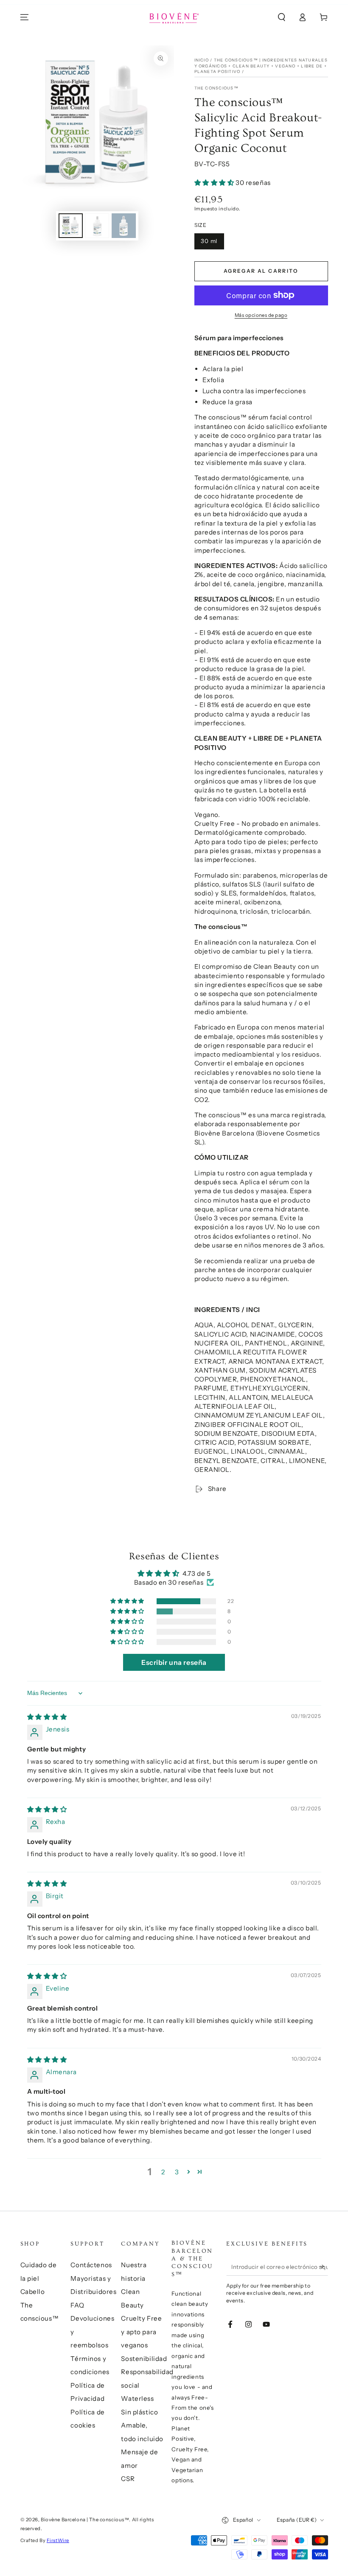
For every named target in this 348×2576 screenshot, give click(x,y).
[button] (282, 17)
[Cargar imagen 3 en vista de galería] (124, 226)
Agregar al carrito (261, 271)
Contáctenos (91, 2265)
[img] (47, 1717)
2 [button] (163, 2172)
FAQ (77, 2305)
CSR (128, 2479)
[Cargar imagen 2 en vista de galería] (97, 226)
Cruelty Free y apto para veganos (141, 2332)
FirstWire (58, 2540)
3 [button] (177, 2172)
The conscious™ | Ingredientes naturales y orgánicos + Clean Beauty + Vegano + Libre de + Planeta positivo (261, 66)
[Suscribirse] (323, 2267)
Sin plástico (139, 2412)
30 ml (209, 241)
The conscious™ (216, 88)
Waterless (137, 2398)
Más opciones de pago (261, 315)
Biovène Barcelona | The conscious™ (85, 2520)
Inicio (202, 60)
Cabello (33, 2292)
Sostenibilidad (144, 2359)
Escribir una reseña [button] (174, 1662)
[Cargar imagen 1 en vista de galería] (71, 226)
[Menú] (24, 17)
